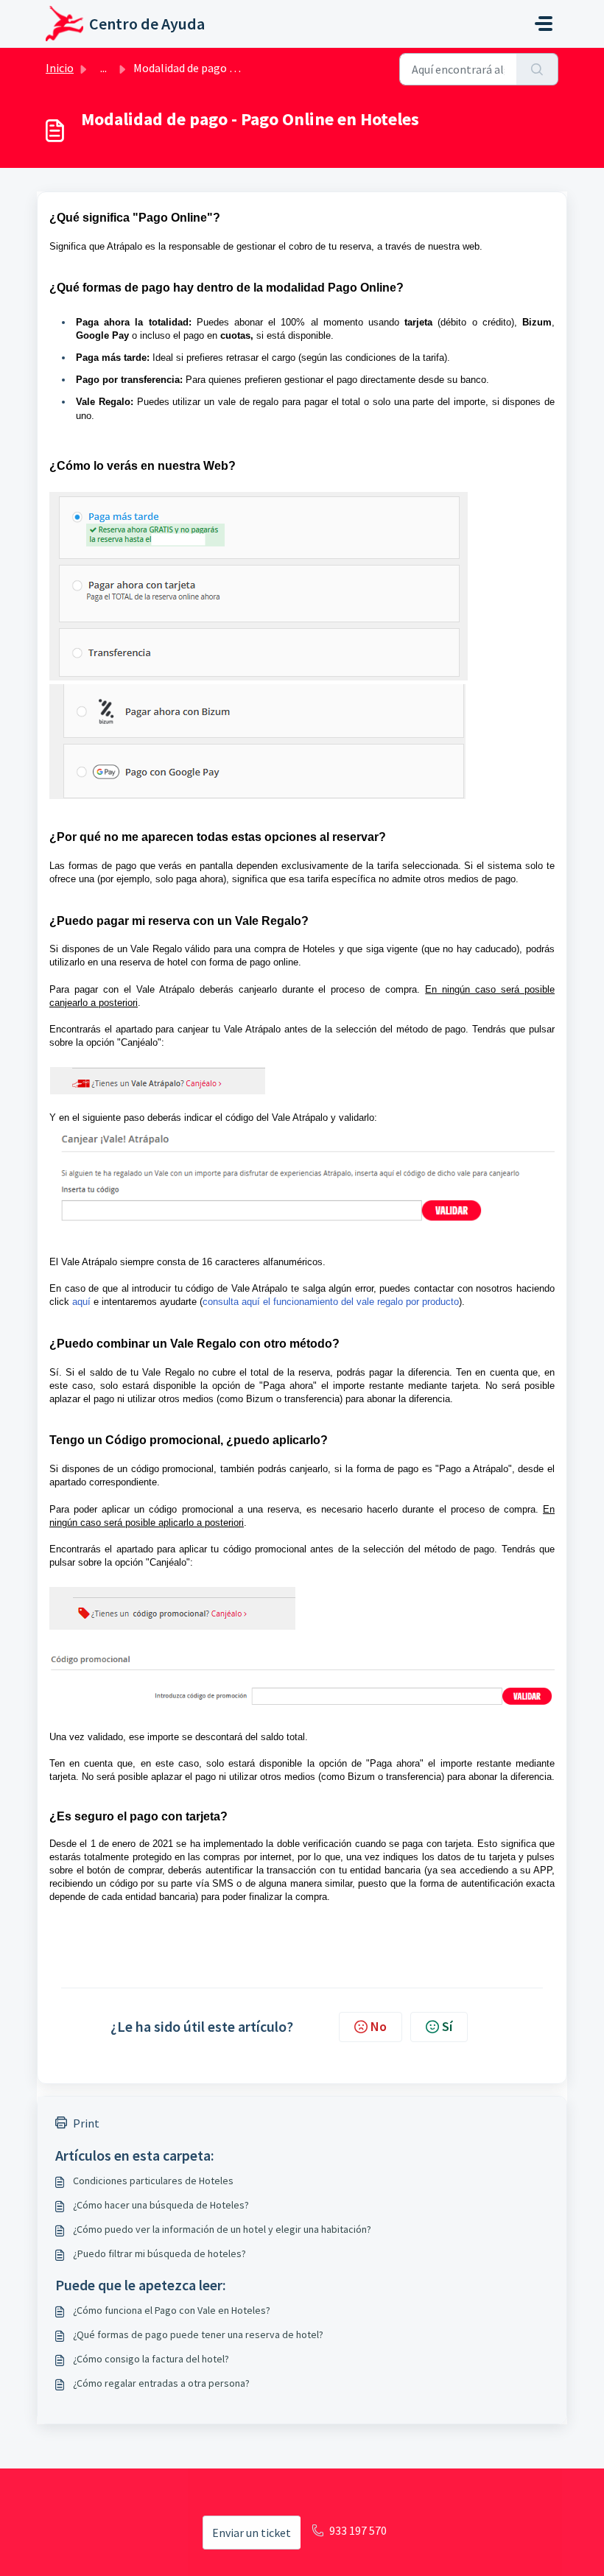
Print (86, 2123)
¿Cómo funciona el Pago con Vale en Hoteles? (172, 2310)
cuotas (235, 335)
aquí (81, 1302)
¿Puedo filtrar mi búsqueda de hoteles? (159, 2253)
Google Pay (102, 335)
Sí (447, 2026)
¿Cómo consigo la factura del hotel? (151, 2359)
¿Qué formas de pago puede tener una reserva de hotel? (198, 2334)
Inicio (60, 68)
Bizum (537, 322)
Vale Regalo (103, 402)
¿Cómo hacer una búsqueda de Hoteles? (161, 2205)
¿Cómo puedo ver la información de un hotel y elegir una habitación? (222, 2229)
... (103, 68)
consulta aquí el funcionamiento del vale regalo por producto (331, 1302)
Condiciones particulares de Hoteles (153, 2181)
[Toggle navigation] (544, 24)
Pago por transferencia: (129, 380)
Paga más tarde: (113, 358)
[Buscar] (537, 69)
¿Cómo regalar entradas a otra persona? (161, 2383)
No (379, 2026)
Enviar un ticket (252, 2533)
